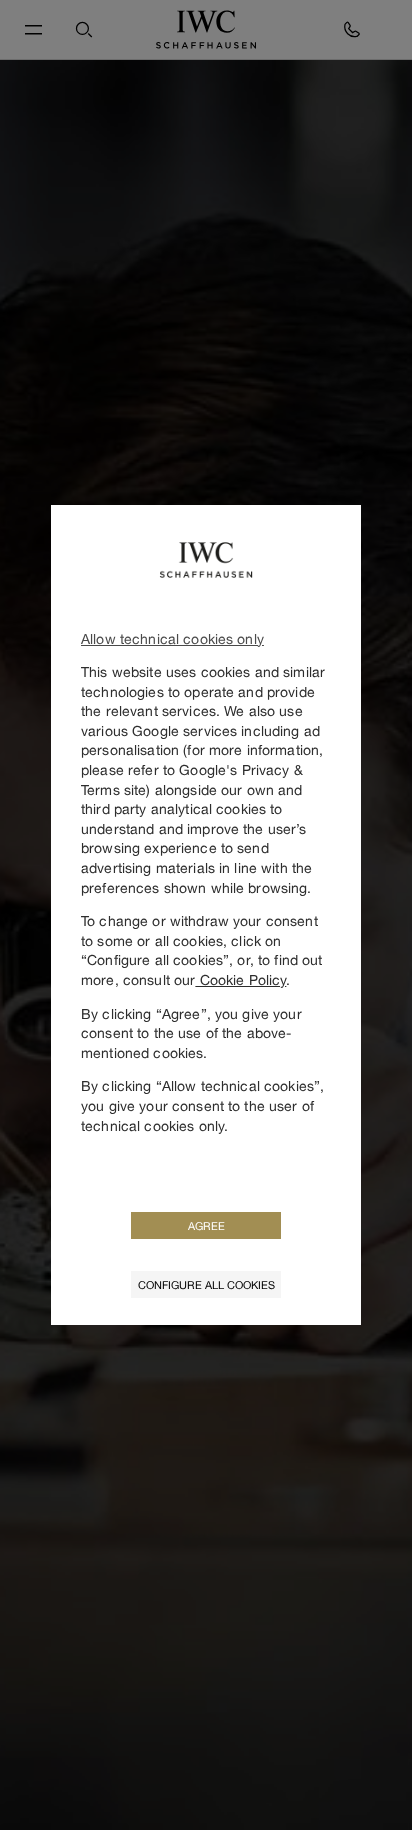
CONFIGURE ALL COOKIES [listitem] (206, 1284)
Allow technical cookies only (172, 638)
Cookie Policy (240, 979)
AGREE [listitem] (206, 1225)
